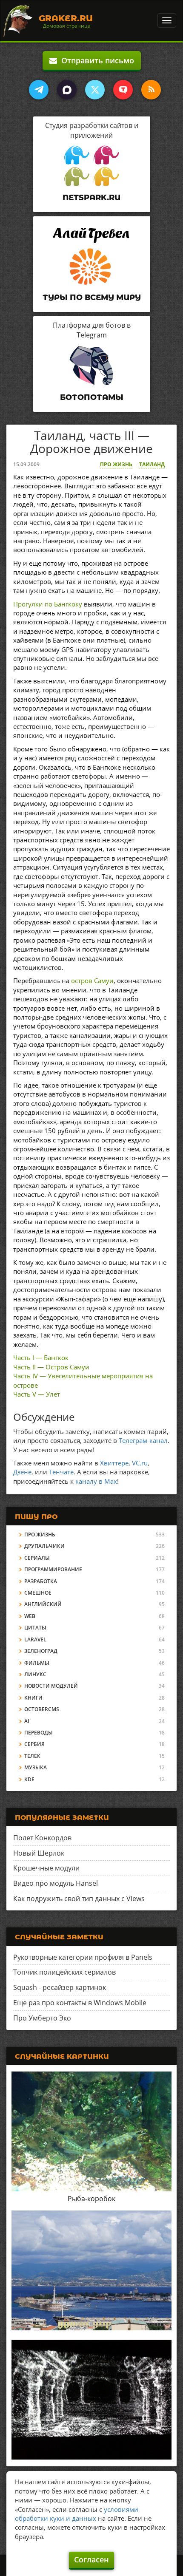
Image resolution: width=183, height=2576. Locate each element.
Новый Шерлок (39, 1853)
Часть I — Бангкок (41, 1357)
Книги (33, 1698)
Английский (43, 1604)
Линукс (35, 1674)
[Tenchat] (123, 90)
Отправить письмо (96, 60)
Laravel (35, 1639)
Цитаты (35, 1628)
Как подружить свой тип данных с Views (79, 1899)
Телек (32, 1756)
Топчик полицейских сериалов (64, 1972)
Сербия (34, 1744)
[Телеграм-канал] (39, 90)
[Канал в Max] (67, 90)
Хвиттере (114, 1463)
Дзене (22, 1472)
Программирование (53, 1569)
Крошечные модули (46, 1868)
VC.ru (140, 1463)
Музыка (36, 1767)
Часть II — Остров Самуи (51, 1367)
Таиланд (152, 464)
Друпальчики (44, 1546)
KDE (29, 1779)
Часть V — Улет (37, 1394)
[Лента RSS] (151, 90)
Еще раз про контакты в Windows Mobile (80, 2003)
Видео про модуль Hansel (56, 1883)
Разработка (41, 1581)
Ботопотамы (92, 397)
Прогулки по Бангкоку (48, 604)
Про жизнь (116, 464)
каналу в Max (96, 1481)
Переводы (39, 1733)
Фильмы (37, 1663)
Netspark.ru (91, 198)
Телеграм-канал (143, 1440)
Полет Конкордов (42, 1838)
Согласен (91, 2559)
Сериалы (37, 1558)
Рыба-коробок (91, 2199)
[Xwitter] (95, 90)
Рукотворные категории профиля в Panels (83, 1957)
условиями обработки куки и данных (77, 2514)
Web (30, 1616)
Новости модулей (51, 1686)
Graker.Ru (66, 18)
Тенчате (61, 1472)
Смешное (38, 1593)
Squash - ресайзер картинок (60, 1987)
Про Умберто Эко (42, 2018)
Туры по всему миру (92, 298)
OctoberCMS (42, 1709)
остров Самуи (92, 981)
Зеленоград (41, 1651)
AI (27, 1721)
